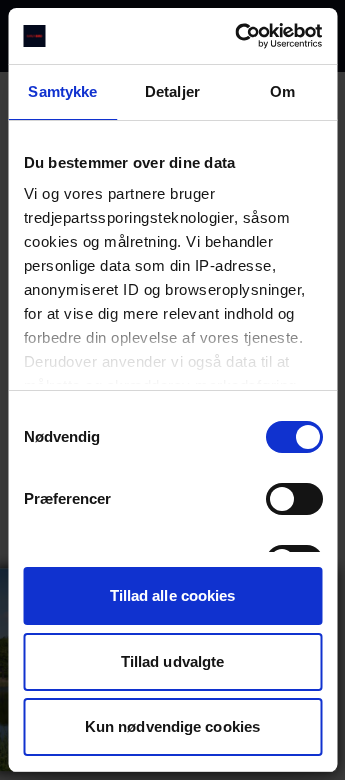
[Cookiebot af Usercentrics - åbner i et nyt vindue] (241, 36)
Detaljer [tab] (172, 91)
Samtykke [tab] (62, 91)
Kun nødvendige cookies (172, 726)
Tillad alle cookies (173, 595)
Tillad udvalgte (173, 661)
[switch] (293, 499)
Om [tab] (282, 91)
